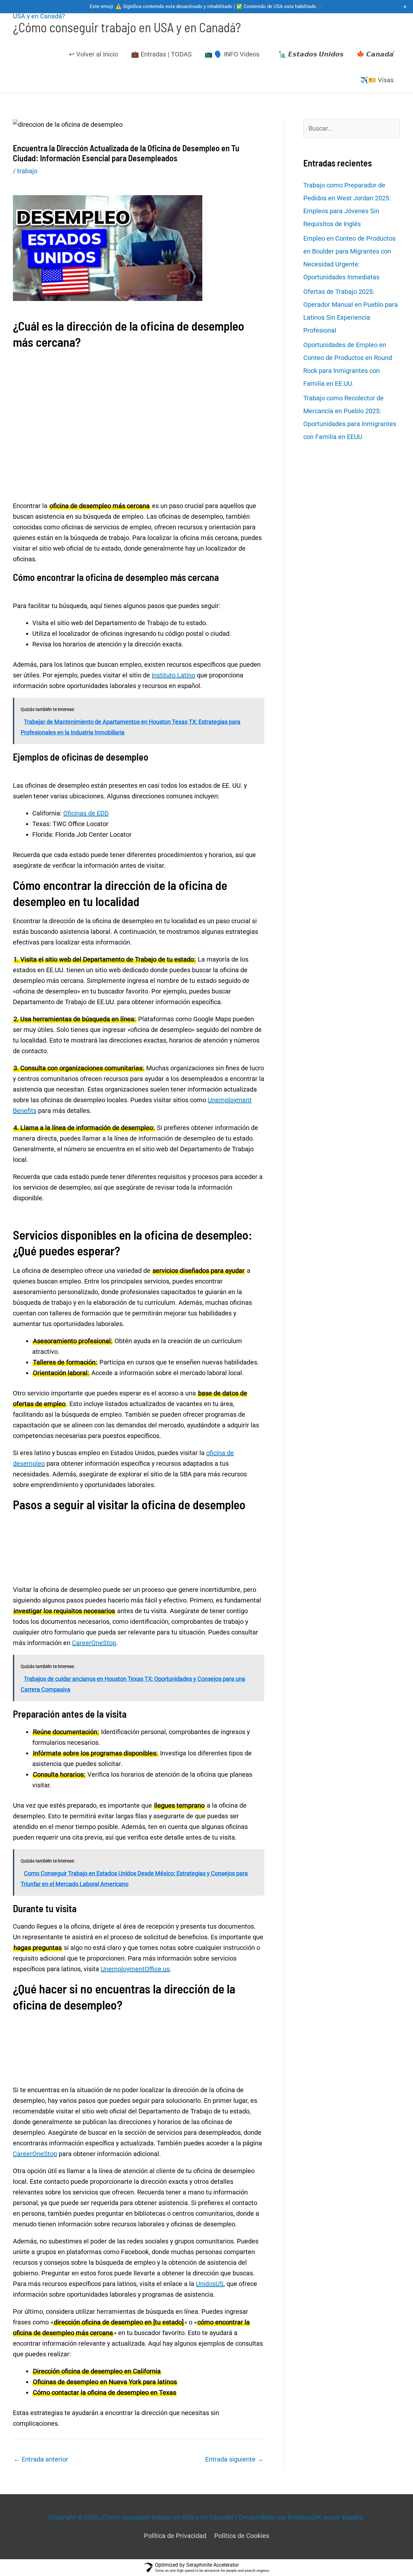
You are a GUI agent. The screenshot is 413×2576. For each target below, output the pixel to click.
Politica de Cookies (242, 2536)
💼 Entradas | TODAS (161, 54)
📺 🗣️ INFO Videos (232, 54)
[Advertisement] (139, 387)
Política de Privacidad (175, 2536)
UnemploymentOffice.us (135, 1969)
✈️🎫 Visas (377, 80)
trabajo (27, 171)
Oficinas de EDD (86, 813)
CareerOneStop (94, 1643)
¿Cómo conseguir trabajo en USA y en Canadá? (127, 27)
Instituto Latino (173, 675)
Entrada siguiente (234, 2459)
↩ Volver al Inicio (94, 54)
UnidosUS (210, 2284)
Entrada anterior (41, 2459)
